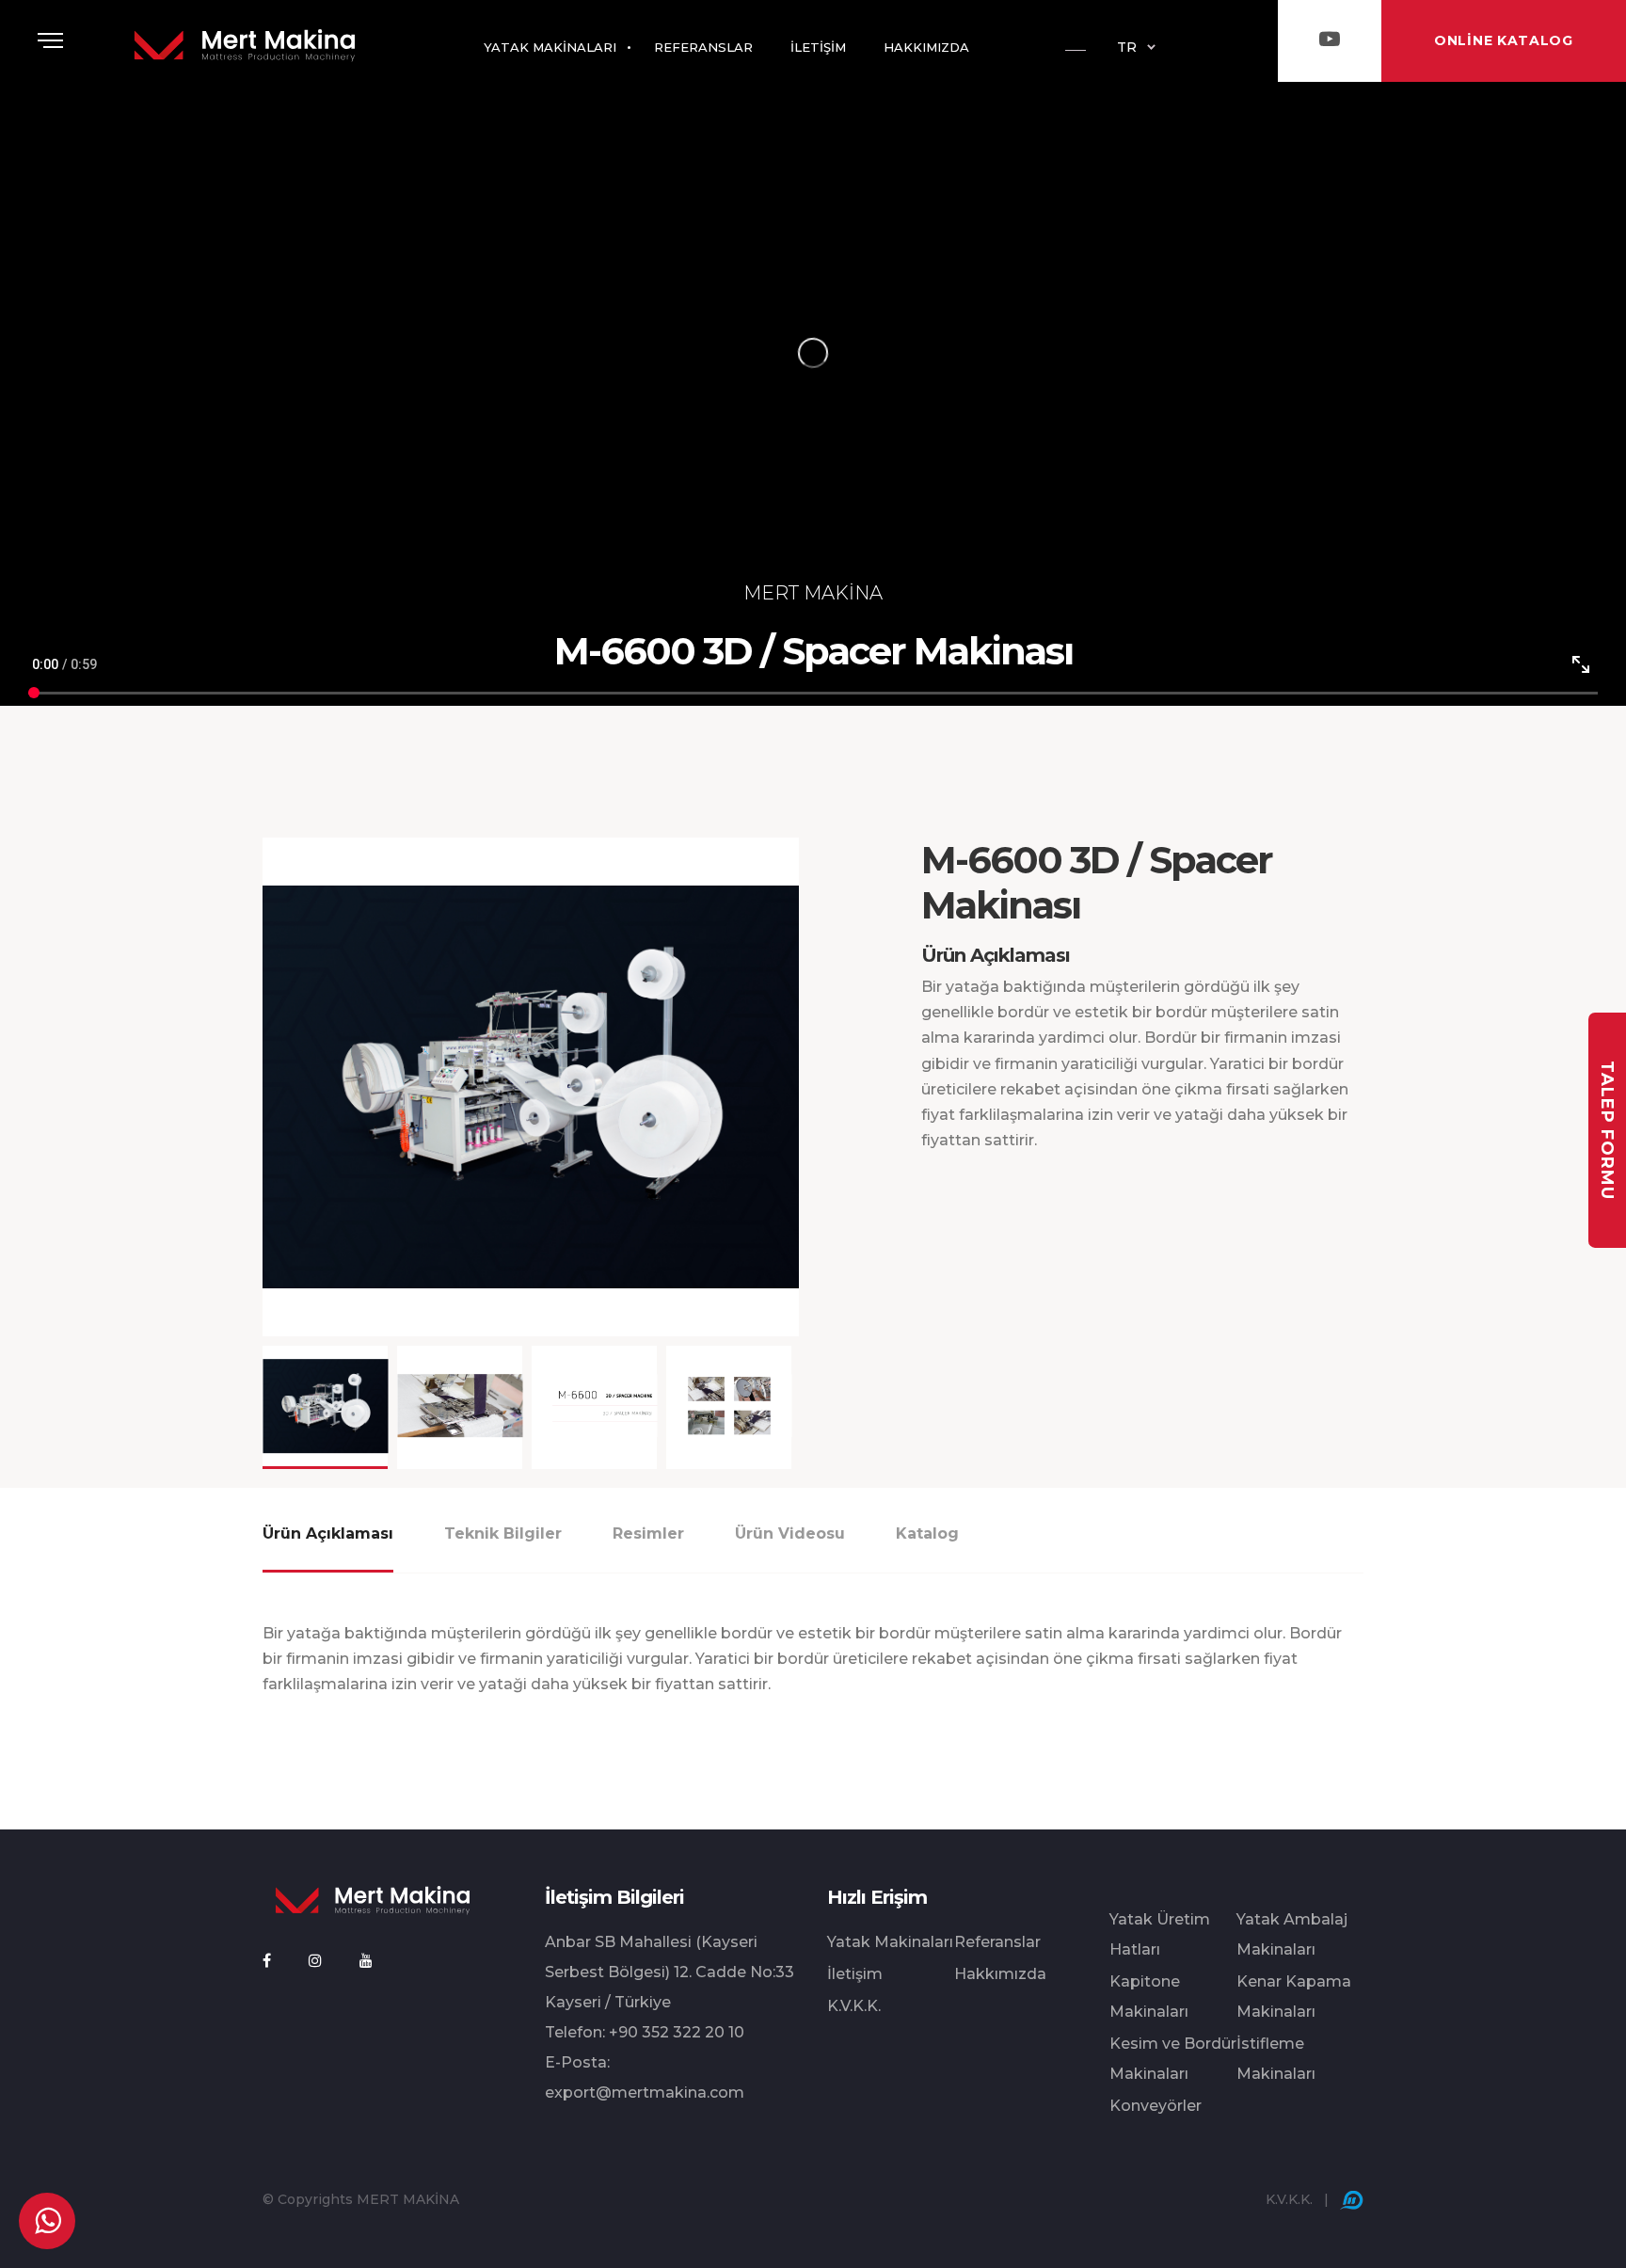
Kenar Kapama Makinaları (1294, 1996)
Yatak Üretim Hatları (1160, 1934)
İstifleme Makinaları (1276, 2059)
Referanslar (997, 1942)
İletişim (855, 1974)
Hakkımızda (1000, 1974)
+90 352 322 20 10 (677, 2032)
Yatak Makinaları (890, 1942)
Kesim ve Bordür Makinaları (1173, 2059)
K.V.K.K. (854, 2006)
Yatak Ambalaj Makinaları (1292, 1934)
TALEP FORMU (1607, 1130)
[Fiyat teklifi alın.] (47, 2221)
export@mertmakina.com (645, 2092)
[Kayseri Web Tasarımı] (1352, 2199)
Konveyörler (1156, 2106)
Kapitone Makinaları (1149, 1996)
